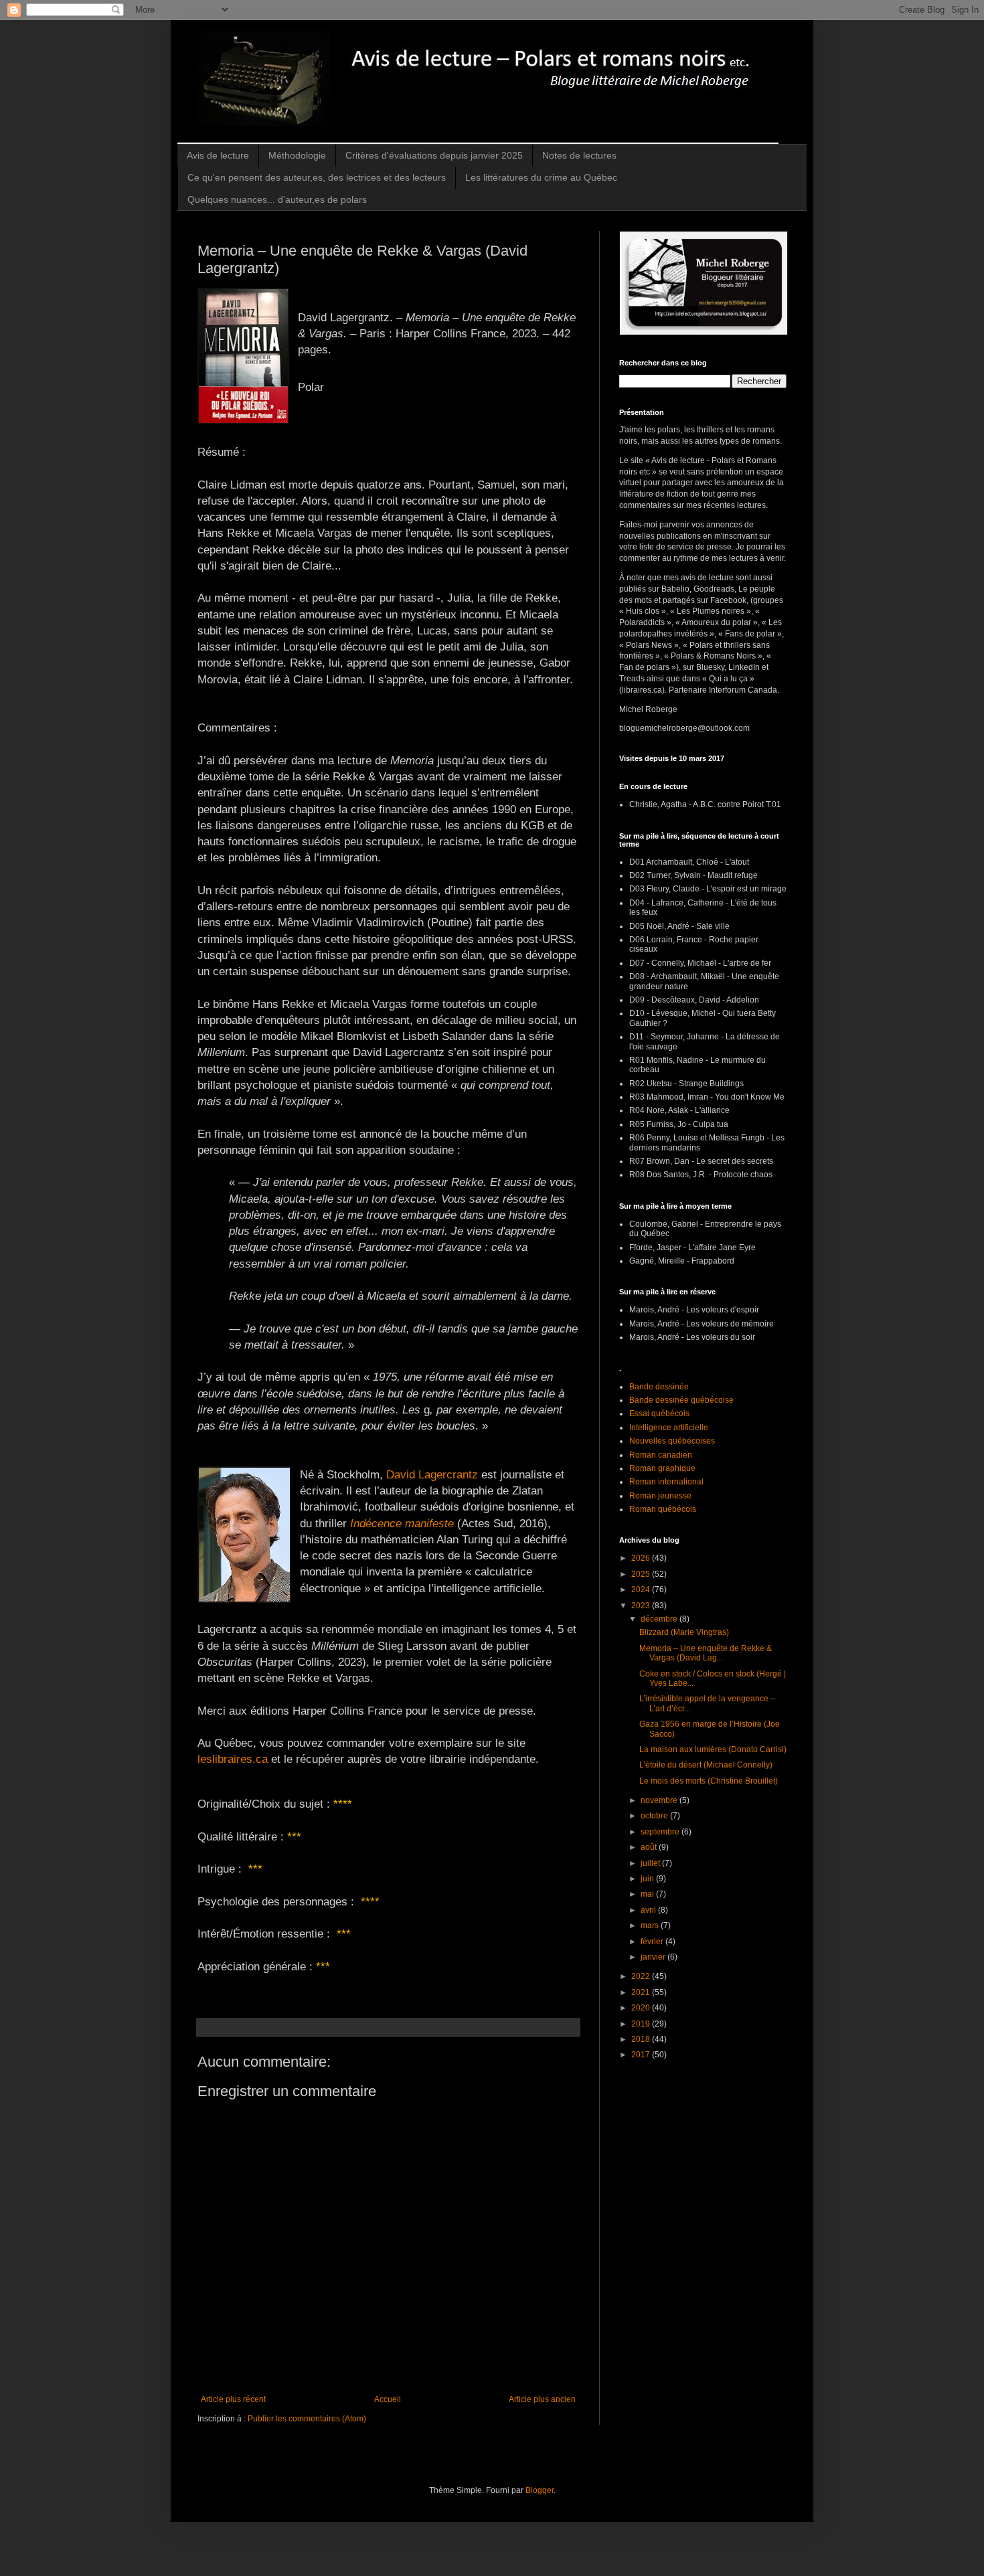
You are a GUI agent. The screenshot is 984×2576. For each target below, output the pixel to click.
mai (648, 1894)
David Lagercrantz (432, 1474)
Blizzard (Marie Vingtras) (684, 1632)
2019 (642, 2024)
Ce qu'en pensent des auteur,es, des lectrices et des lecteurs (317, 177)
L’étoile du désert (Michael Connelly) (706, 1765)
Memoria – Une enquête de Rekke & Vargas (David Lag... (706, 1653)
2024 (642, 1590)
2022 (642, 1976)
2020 (642, 2008)
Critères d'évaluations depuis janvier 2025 (434, 155)
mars (651, 1925)
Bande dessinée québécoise (681, 1400)
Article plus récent (233, 2399)
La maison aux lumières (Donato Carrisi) (713, 1749)
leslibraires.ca (233, 1759)
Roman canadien (661, 1455)
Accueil (388, 2399)
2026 (642, 1558)
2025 (642, 1574)
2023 (642, 1606)
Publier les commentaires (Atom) (307, 2419)
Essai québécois (659, 1413)
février (653, 1942)
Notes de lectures (579, 155)
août (650, 1847)
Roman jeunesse (660, 1496)
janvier (654, 1957)
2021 (642, 1992)
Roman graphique (662, 1468)
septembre (661, 1832)
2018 (642, 2039)
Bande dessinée (659, 1387)
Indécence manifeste (402, 1523)
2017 (642, 2055)
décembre (660, 1619)
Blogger (540, 2490)
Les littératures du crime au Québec (541, 177)
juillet (651, 1863)
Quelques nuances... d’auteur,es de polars (277, 199)
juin (648, 1879)
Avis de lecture (218, 155)
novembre (660, 1800)
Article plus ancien (542, 2399)
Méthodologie (297, 155)
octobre (655, 1816)
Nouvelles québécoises (672, 1441)
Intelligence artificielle (669, 1428)
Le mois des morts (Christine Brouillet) (709, 1781)
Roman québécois (663, 1509)
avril (649, 1910)
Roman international (666, 1482)
